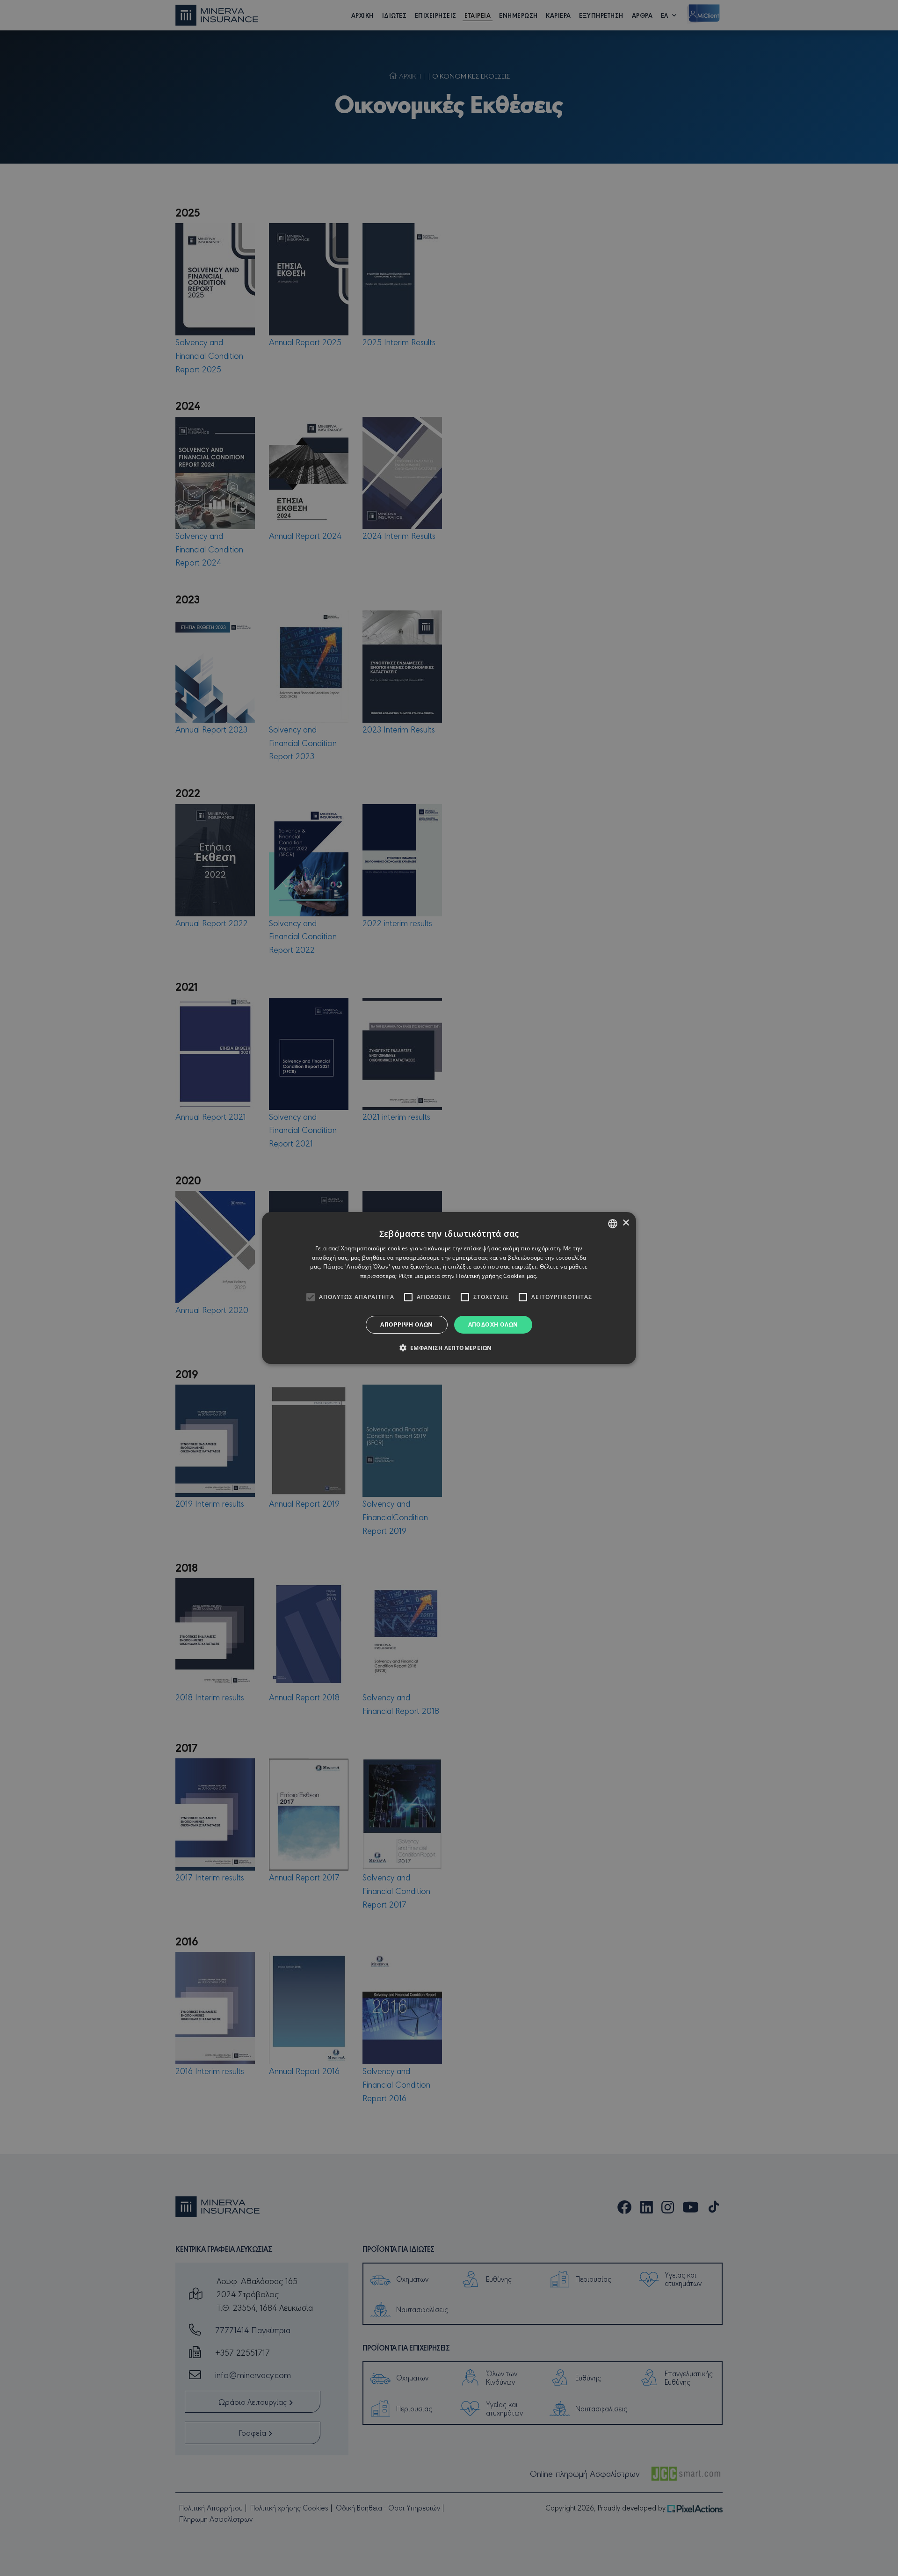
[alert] (449, 1288)
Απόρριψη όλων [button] (406, 1324)
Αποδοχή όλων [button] (493, 1324)
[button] (449, 1348)
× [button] (626, 1223)
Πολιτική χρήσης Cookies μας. (497, 1276)
